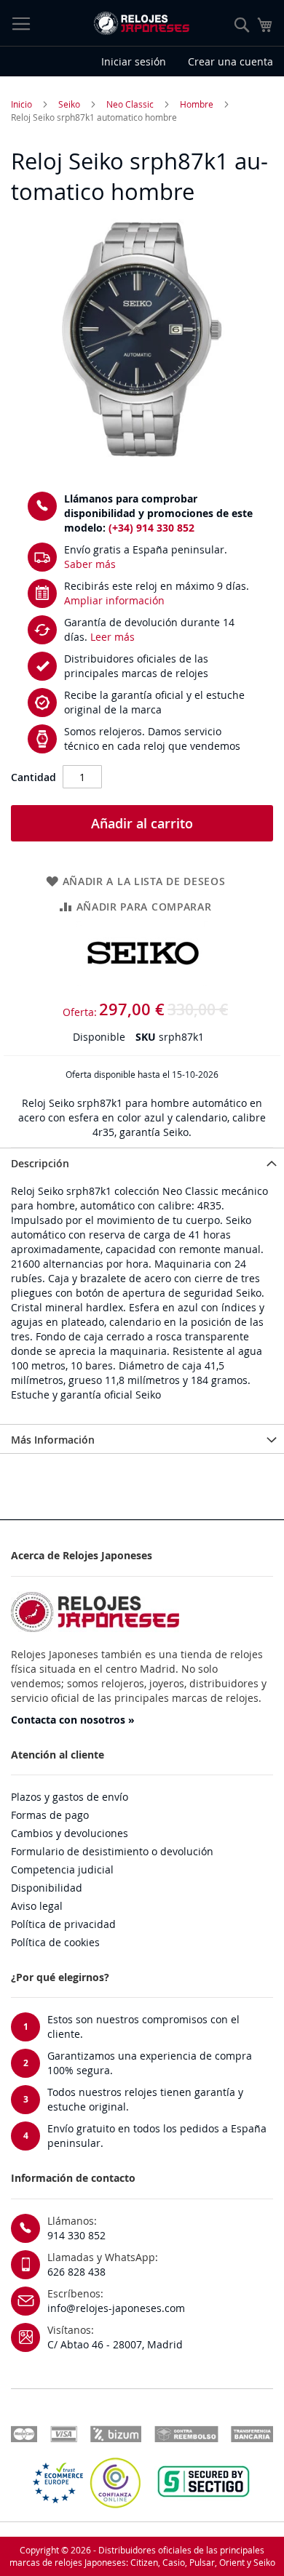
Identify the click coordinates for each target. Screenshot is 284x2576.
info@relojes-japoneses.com (116, 2308)
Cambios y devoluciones (70, 1833)
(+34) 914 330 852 (151, 528)
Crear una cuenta (230, 61)
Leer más (113, 637)
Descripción (40, 1163)
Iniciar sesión (134, 61)
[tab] (142, 1162)
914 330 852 (76, 2235)
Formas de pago (50, 1815)
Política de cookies (55, 1942)
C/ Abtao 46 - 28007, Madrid (115, 2344)
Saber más (90, 564)
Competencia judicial (62, 1869)
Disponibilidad (47, 1888)
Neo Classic (130, 104)
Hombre (197, 104)
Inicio (21, 104)
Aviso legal (37, 1906)
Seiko (69, 104)
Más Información (53, 1440)
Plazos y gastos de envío (70, 1797)
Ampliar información (114, 600)
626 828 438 (76, 2272)
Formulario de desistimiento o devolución (112, 1851)
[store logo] (141, 23)
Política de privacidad (63, 1924)
